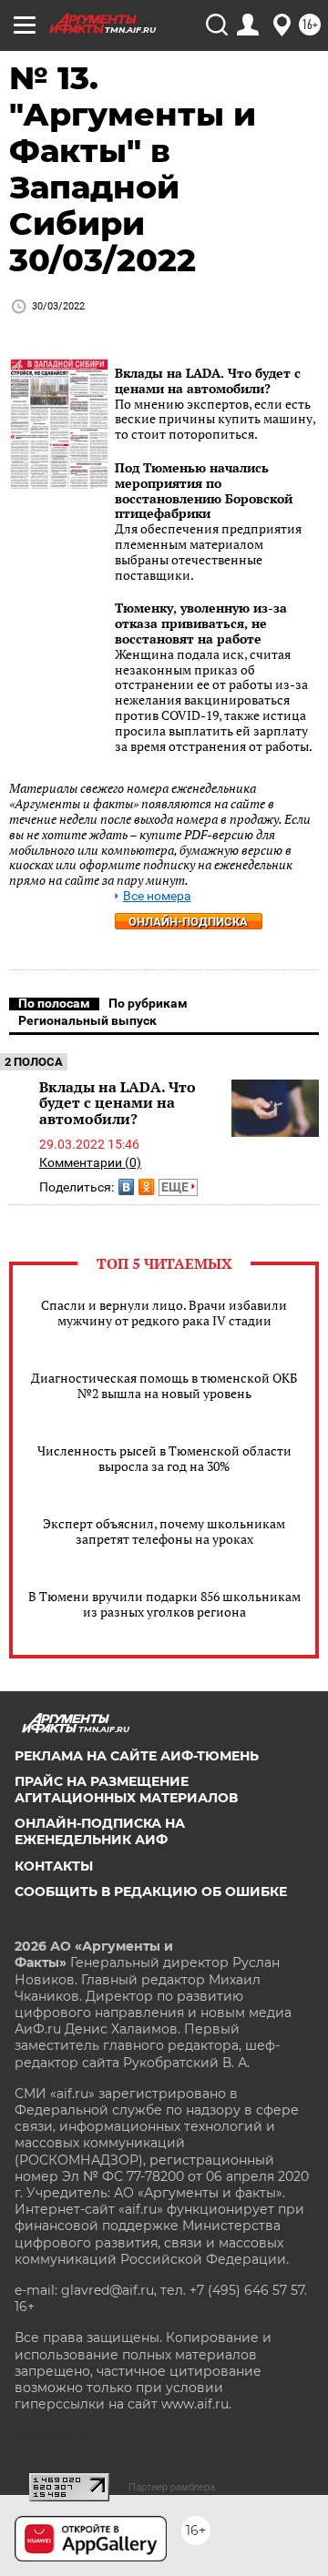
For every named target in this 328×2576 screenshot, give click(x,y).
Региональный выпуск (87, 1020)
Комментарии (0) (90, 1162)
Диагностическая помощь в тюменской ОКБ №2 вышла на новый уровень (164, 1385)
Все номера (157, 896)
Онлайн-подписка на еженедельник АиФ (100, 1831)
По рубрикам (148, 1003)
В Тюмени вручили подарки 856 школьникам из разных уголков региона (164, 1604)
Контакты (54, 1866)
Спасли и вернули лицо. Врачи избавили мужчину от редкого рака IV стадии (164, 1313)
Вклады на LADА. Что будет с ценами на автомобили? (208, 380)
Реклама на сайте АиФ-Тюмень (137, 1756)
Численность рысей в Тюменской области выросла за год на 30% (164, 1458)
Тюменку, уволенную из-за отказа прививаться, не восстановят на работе (201, 623)
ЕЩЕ (176, 1187)
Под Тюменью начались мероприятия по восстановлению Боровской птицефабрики (204, 490)
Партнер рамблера (172, 2487)
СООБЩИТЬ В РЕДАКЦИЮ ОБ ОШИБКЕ (151, 1891)
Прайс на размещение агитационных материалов (126, 1790)
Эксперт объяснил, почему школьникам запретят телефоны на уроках (164, 1531)
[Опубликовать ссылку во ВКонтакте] (126, 1187)
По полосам (54, 1003)
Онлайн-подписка (188, 922)
